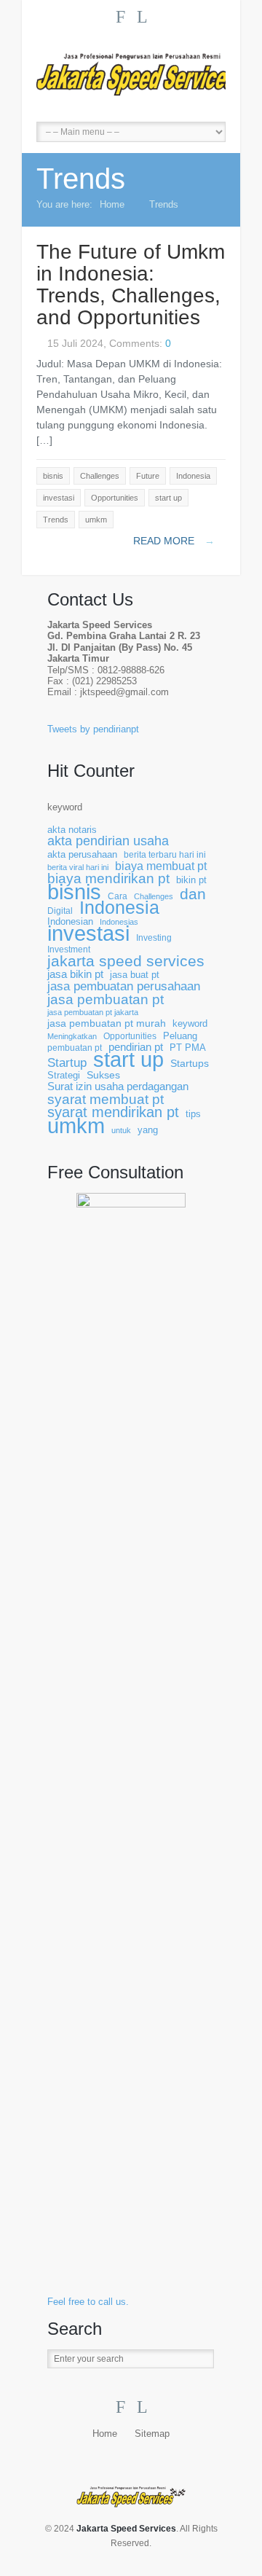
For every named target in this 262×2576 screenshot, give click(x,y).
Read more (174, 541)
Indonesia (119, 908)
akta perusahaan (82, 854)
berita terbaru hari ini (165, 854)
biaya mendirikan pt (108, 878)
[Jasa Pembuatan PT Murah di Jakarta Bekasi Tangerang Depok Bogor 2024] (131, 74)
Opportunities (130, 1036)
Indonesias (119, 922)
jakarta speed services (126, 962)
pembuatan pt (75, 1048)
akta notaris (72, 830)
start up (128, 1060)
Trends (164, 204)
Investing (154, 937)
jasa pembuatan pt (106, 999)
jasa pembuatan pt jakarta (93, 1012)
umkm (76, 1125)
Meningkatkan (72, 1036)
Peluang (180, 1036)
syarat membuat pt (106, 1099)
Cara (118, 896)
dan (193, 894)
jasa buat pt (135, 975)
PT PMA (188, 1048)
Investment (69, 949)
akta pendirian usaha (108, 841)
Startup (67, 1063)
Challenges (154, 896)
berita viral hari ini (78, 867)
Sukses (103, 1075)
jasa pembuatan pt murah (107, 1023)
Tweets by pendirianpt (93, 729)
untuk (121, 1130)
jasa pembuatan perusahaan (124, 986)
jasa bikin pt (75, 975)
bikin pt (191, 880)
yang (148, 1130)
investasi (88, 934)
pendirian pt (136, 1048)
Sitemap (152, 2434)
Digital (60, 911)
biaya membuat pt (161, 866)
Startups (190, 1064)
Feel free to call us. (88, 2302)
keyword (65, 807)
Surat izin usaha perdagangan (118, 1087)
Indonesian (70, 922)
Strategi (64, 1076)
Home (112, 204)
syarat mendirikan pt (113, 1112)
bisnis (74, 892)
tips (193, 1114)
